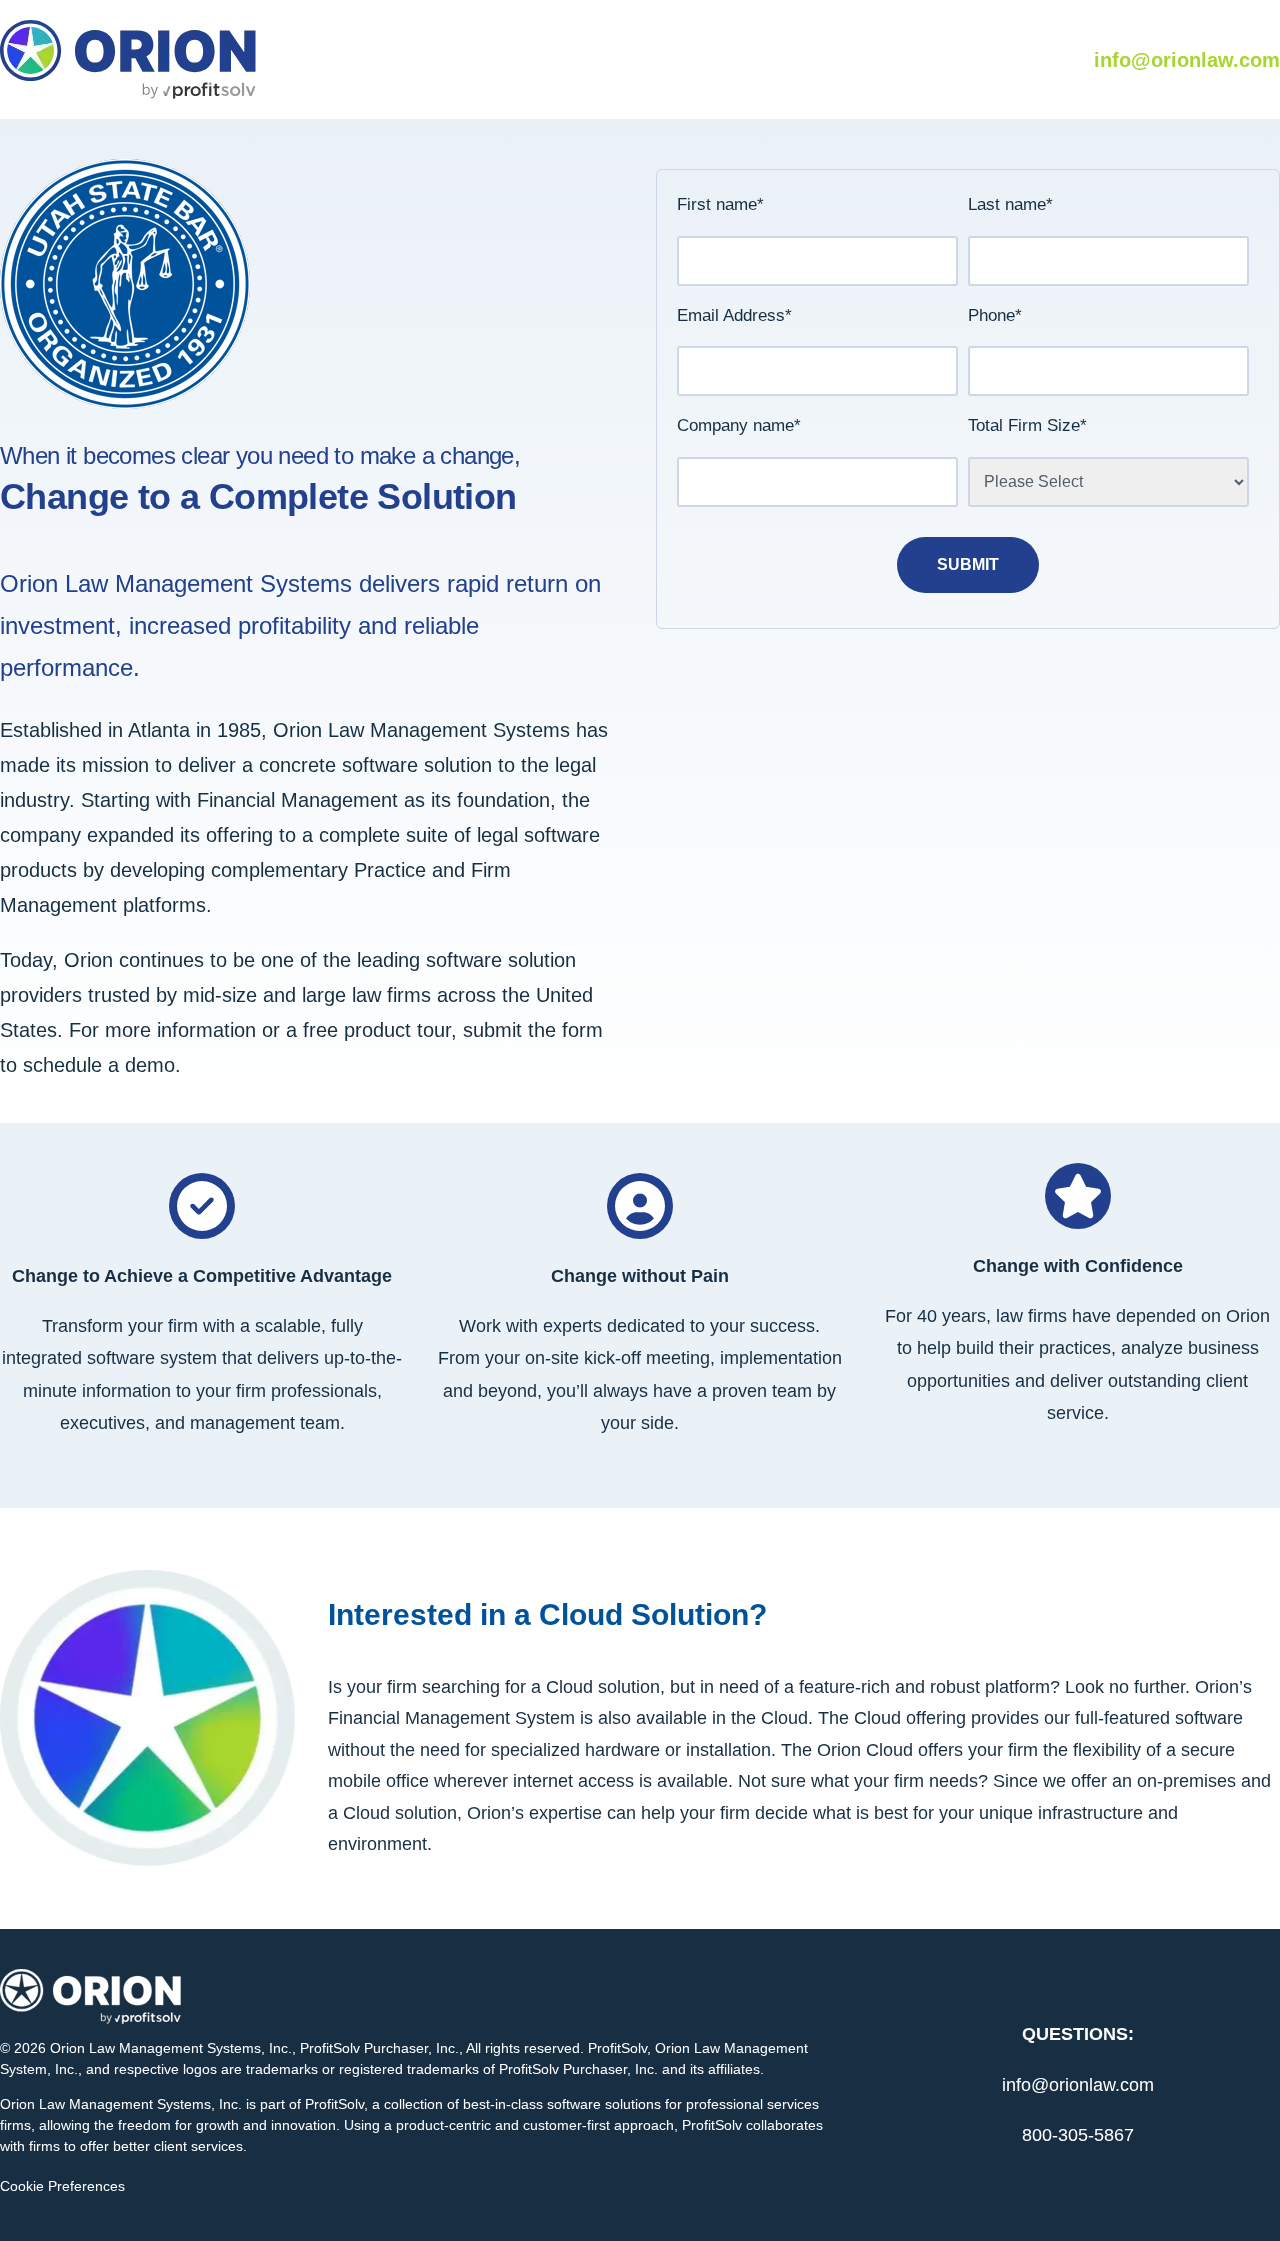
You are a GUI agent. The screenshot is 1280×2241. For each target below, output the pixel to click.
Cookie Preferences (62, 2186)
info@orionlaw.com (1187, 60)
